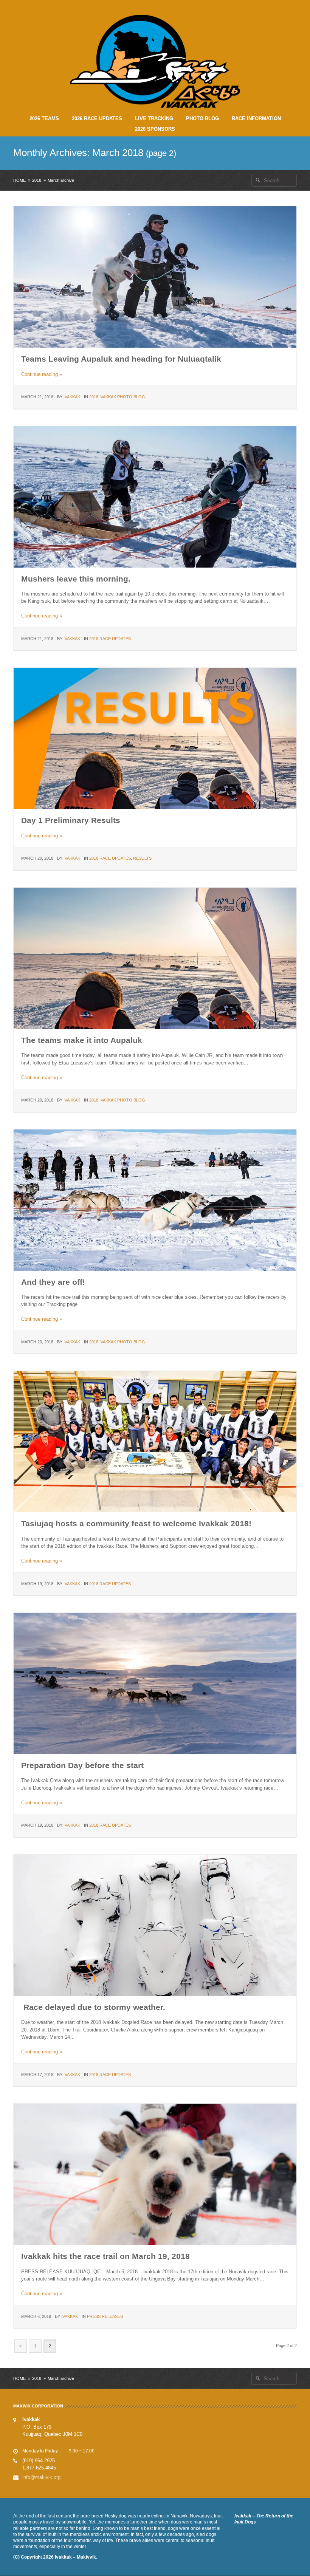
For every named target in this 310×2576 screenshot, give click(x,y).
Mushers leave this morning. (76, 579)
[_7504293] (155, 1925)
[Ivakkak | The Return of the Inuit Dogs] (155, 61)
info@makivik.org (41, 2477)
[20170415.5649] (155, 2174)
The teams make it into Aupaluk (82, 1040)
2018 (37, 180)
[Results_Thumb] (155, 738)
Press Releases (105, 2316)
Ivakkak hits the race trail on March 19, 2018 (105, 2256)
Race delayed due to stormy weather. (93, 2007)
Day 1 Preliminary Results (71, 820)
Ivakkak (72, 397)
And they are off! (53, 1282)
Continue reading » (42, 374)
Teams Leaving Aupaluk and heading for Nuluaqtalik (121, 359)
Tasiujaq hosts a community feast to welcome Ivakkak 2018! (136, 1523)
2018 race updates (110, 639)
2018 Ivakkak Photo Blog (117, 397)
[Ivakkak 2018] (155, 277)
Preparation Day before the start (82, 1765)
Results (142, 858)
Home (19, 180)
